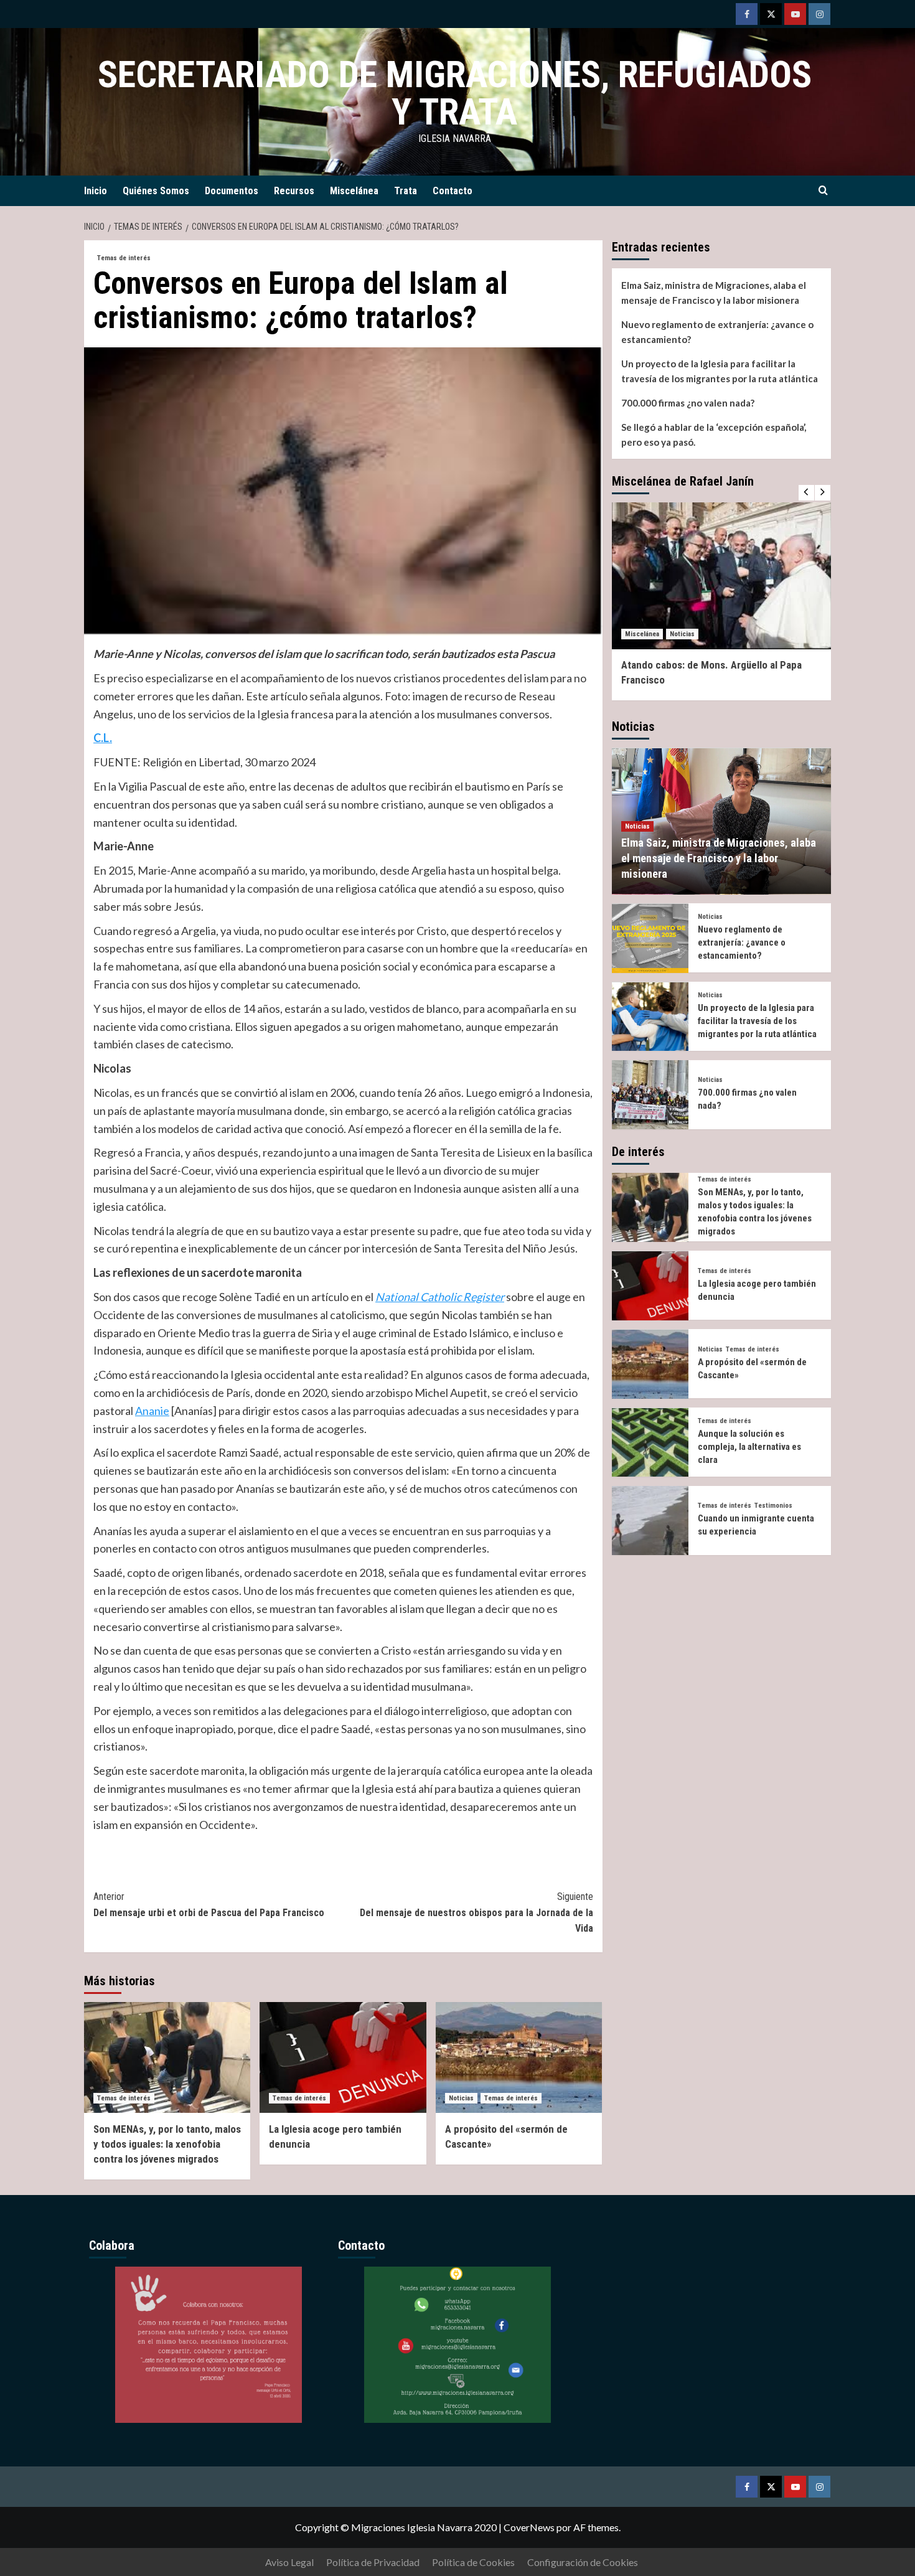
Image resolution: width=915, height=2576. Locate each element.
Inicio (96, 191)
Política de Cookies (473, 2562)
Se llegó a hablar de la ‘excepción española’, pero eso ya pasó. (714, 435)
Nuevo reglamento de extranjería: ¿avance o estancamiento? (717, 332)
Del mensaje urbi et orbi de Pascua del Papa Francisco (209, 1905)
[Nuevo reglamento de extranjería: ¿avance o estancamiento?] (650, 938)
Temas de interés (124, 258)
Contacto (453, 191)
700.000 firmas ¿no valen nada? (688, 403)
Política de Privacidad (373, 2562)
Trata (406, 191)
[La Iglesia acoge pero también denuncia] (343, 2057)
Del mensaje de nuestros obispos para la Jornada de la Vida (476, 1912)
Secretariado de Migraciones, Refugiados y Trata (455, 93)
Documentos (232, 191)
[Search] (823, 191)
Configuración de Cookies (583, 2562)
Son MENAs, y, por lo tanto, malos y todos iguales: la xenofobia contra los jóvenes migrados (167, 2144)
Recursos (294, 191)
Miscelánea (354, 191)
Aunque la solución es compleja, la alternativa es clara (749, 1447)
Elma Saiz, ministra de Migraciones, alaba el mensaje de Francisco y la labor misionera (714, 293)
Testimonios (773, 1506)
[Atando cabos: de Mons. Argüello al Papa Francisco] (722, 576)
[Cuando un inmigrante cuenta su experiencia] (650, 1521)
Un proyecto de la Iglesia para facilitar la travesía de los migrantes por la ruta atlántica (720, 371)
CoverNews (529, 2527)
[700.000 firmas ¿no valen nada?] (650, 1095)
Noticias (461, 2098)
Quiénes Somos (156, 191)
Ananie (152, 1411)
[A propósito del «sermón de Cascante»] (519, 2057)
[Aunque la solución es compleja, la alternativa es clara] (650, 1443)
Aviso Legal (289, 2562)
